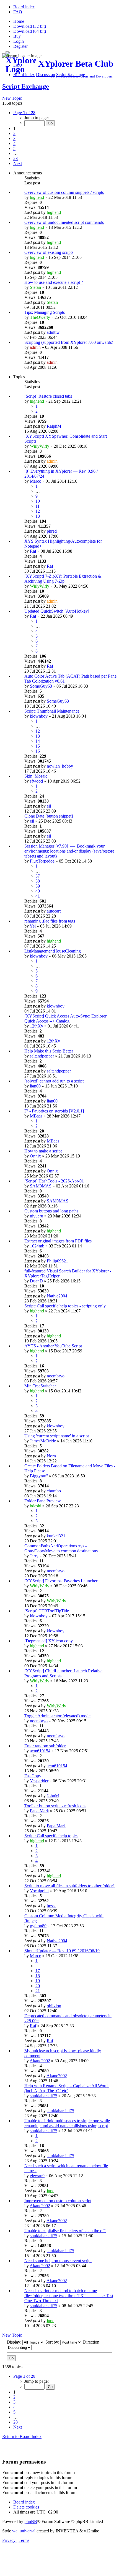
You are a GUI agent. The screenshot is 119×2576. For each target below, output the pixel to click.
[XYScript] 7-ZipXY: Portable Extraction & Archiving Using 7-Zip (63, 579)
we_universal (24, 2531)
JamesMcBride (43, 1441)
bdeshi (36, 1506)
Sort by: (53, 2342)
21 (38, 1991)
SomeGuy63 (41, 686)
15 (38, 746)
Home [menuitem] (19, 21)
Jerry (34, 1556)
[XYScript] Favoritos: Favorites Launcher (61, 1581)
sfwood (36, 781)
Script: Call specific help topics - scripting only (65, 1306)
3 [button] (14, 138)
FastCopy (33, 1776)
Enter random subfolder (45, 1746)
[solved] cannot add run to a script (54, 1081)
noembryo (56, 1376)
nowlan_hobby (60, 766)
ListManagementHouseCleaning (53, 951)
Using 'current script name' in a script (57, 1436)
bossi (51, 1906)
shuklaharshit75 (44, 2096)
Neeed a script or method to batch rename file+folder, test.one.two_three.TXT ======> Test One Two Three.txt (69, 2296)
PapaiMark (39, 1811)
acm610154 (40, 1751)
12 (38, 511)
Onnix (35, 1156)
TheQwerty (40, 317)
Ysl (33, 926)
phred (52, 531)
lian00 (35, 1086)
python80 (38, 1926)
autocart (54, 911)
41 (38, 896)
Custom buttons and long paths (51, 1211)
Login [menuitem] (19, 41)
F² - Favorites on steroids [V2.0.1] (54, 1111)
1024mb (37, 1246)
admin (35, 347)
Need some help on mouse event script (58, 2261)
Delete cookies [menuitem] (26, 2507)
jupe (51, 2191)
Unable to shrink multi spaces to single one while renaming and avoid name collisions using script (67, 2123)
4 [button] (14, 143)
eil (49, 806)
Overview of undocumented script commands (64, 222)
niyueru (37, 1216)
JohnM (53, 1796)
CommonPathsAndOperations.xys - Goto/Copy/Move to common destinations (61, 1548)
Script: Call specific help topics (51, 1836)
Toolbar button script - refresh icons (55, 1806)
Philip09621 (57, 1261)
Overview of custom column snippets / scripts (64, 192)
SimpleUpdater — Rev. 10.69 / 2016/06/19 (62, 1951)
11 (37, 506)
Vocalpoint (39, 1891)
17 (38, 1971)
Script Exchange (26, 86)
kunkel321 (56, 1536)
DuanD (36, 1281)
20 (38, 1986)
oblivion (54, 2006)
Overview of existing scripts (49, 252)
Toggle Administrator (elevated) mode (57, 1716)
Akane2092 (40, 2061)
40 (38, 891)
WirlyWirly (40, 446)
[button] (24, 113)
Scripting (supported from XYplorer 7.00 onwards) (69, 342)
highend (37, 197)
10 (38, 501)
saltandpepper (42, 1056)
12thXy (37, 1026)
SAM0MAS (41, 1186)
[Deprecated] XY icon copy (49, 1641)
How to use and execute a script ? (54, 282)
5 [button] (14, 148)
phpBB (31, 2521)
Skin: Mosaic (36, 776)
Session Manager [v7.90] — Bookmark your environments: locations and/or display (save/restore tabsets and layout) (69, 851)
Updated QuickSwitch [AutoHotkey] (57, 611)
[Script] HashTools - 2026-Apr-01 (54, 1181)
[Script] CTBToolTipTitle (47, 1611)
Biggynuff (39, 1476)
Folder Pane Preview (43, 1501)
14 (38, 741)
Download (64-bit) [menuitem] (30, 31)
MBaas (36, 1116)
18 (38, 1976)
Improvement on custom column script (58, 2201)
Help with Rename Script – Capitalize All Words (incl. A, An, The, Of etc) (67, 2088)
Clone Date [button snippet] (49, 816)
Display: (15, 2342)
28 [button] (15, 158)
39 (38, 886)
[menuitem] (24, 7)
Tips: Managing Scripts (45, 312)
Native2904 (57, 1296)
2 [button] (14, 133)
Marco (36, 481)
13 (38, 516)
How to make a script (43, 1151)
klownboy (39, 716)
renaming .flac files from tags (50, 921)
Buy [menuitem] (17, 36)
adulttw (53, 332)
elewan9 (37, 2176)
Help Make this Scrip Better (49, 1051)
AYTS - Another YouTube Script (53, 1346)
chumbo (54, 1491)
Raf (33, 551)
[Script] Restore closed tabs (48, 396)
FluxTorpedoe (42, 861)
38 (38, 881)
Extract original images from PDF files (58, 1241)
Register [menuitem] (20, 46)
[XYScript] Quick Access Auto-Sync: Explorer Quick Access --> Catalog (65, 1018)
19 (38, 1981)
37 (38, 876)
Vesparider (39, 1781)
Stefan (35, 287)
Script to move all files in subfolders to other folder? (69, 1886)
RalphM (54, 426)
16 (38, 751)
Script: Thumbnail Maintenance (52, 711)
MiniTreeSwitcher (40, 1386)
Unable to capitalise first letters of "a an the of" (65, 2231)
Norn (51, 1456)
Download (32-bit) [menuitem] (30, 26)
